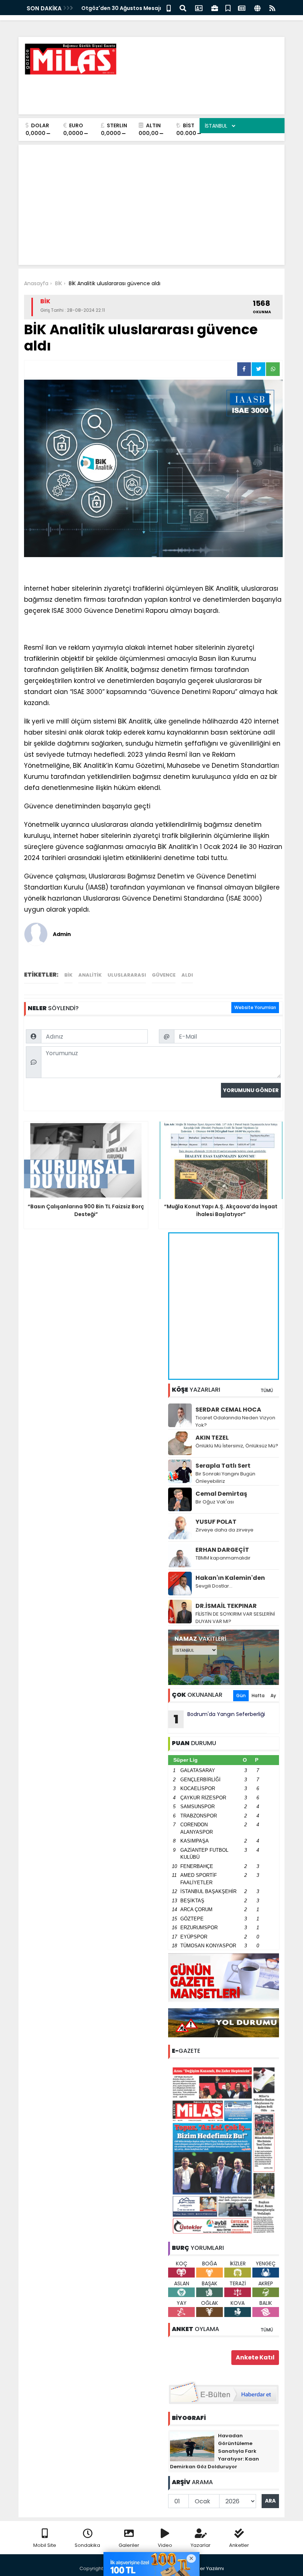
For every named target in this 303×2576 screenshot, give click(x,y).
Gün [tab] (241, 1696)
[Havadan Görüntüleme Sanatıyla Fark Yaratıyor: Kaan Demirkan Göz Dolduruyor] (192, 2446)
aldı (187, 975)
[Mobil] (169, 8)
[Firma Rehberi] (215, 8)
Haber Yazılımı (207, 2568)
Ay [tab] (273, 1696)
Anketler (239, 2545)
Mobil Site (45, 2545)
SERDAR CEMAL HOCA (228, 1410)
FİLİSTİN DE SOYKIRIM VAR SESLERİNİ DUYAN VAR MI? (235, 1618)
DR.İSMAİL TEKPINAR (226, 1606)
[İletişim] (199, 8)
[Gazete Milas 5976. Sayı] (224, 2150)
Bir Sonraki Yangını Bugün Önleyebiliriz (225, 1477)
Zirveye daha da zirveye (224, 1530)
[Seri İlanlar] (228, 8)
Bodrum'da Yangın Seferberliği (219, 1719)
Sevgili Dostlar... (214, 1586)
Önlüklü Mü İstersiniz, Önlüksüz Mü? (237, 1446)
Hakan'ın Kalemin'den (230, 1578)
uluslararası (127, 975)
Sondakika (87, 2545)
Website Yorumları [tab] (255, 1007)
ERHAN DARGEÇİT (222, 1550)
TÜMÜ (267, 1390)
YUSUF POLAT (216, 1522)
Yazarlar (201, 2545)
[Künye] (257, 8)
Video (165, 2545)
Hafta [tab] (258, 1696)
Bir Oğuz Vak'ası (215, 1502)
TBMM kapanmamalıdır (223, 1558)
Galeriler (129, 2545)
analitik (90, 975)
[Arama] (183, 8)
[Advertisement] (144, 92)
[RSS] (272, 8)
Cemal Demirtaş (221, 1494)
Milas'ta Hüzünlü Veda (111, 8)
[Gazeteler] (242, 8)
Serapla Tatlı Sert (223, 1466)
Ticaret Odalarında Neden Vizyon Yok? (235, 1421)
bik (68, 975)
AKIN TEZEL (212, 1438)
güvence (164, 975)
